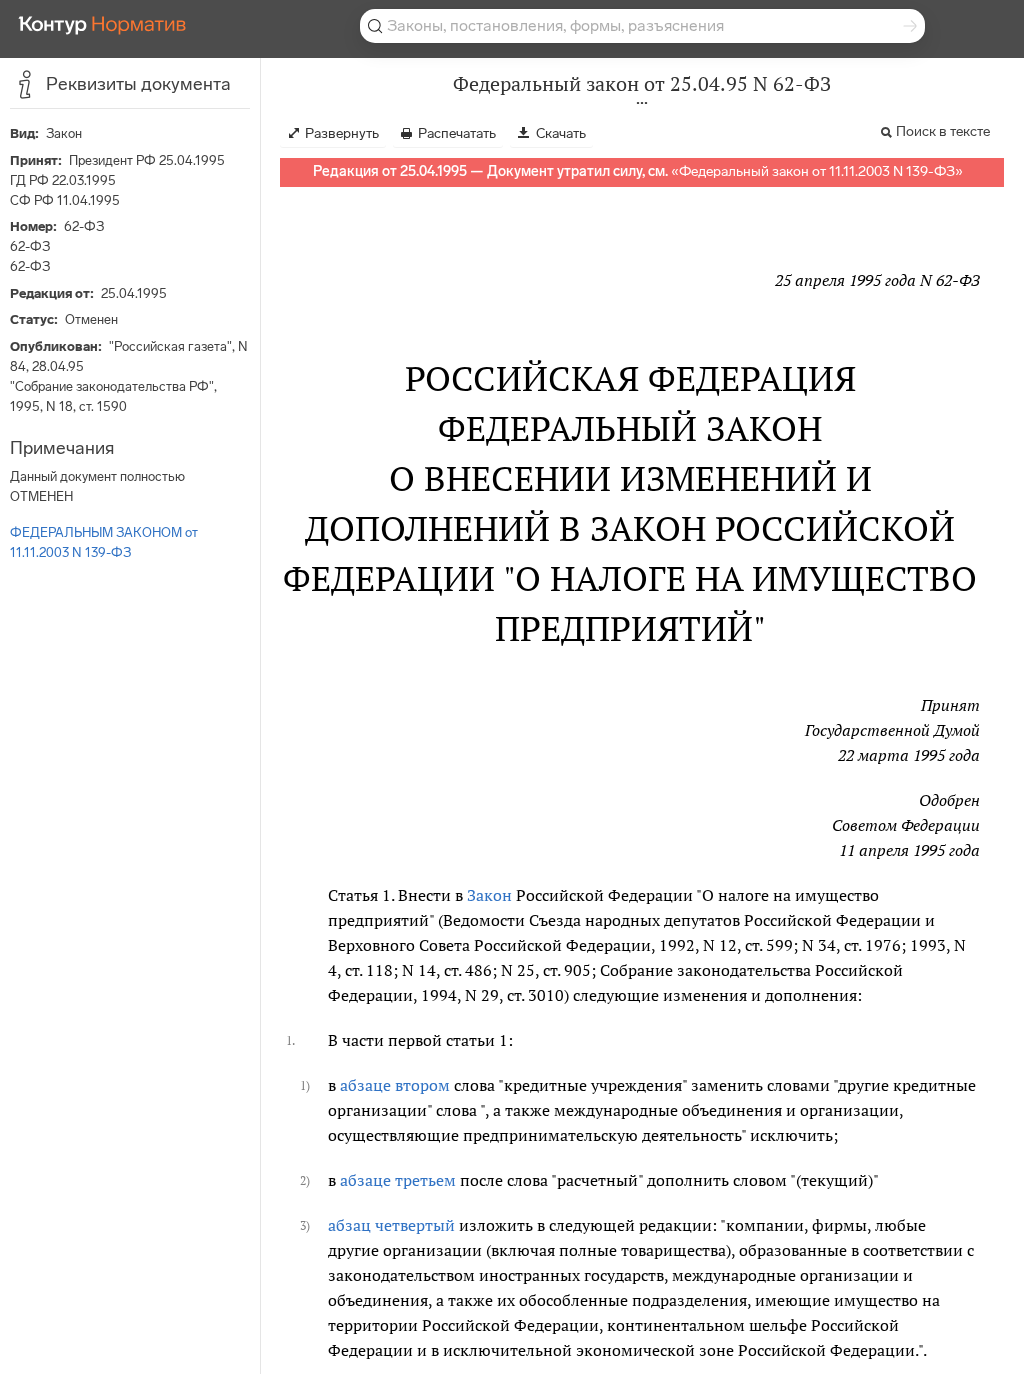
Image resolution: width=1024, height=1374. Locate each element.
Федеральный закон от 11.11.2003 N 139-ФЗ (817, 171)
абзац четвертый (391, 1225)
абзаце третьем (398, 1180)
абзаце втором (395, 1085)
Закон (489, 895)
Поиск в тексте (943, 131)
